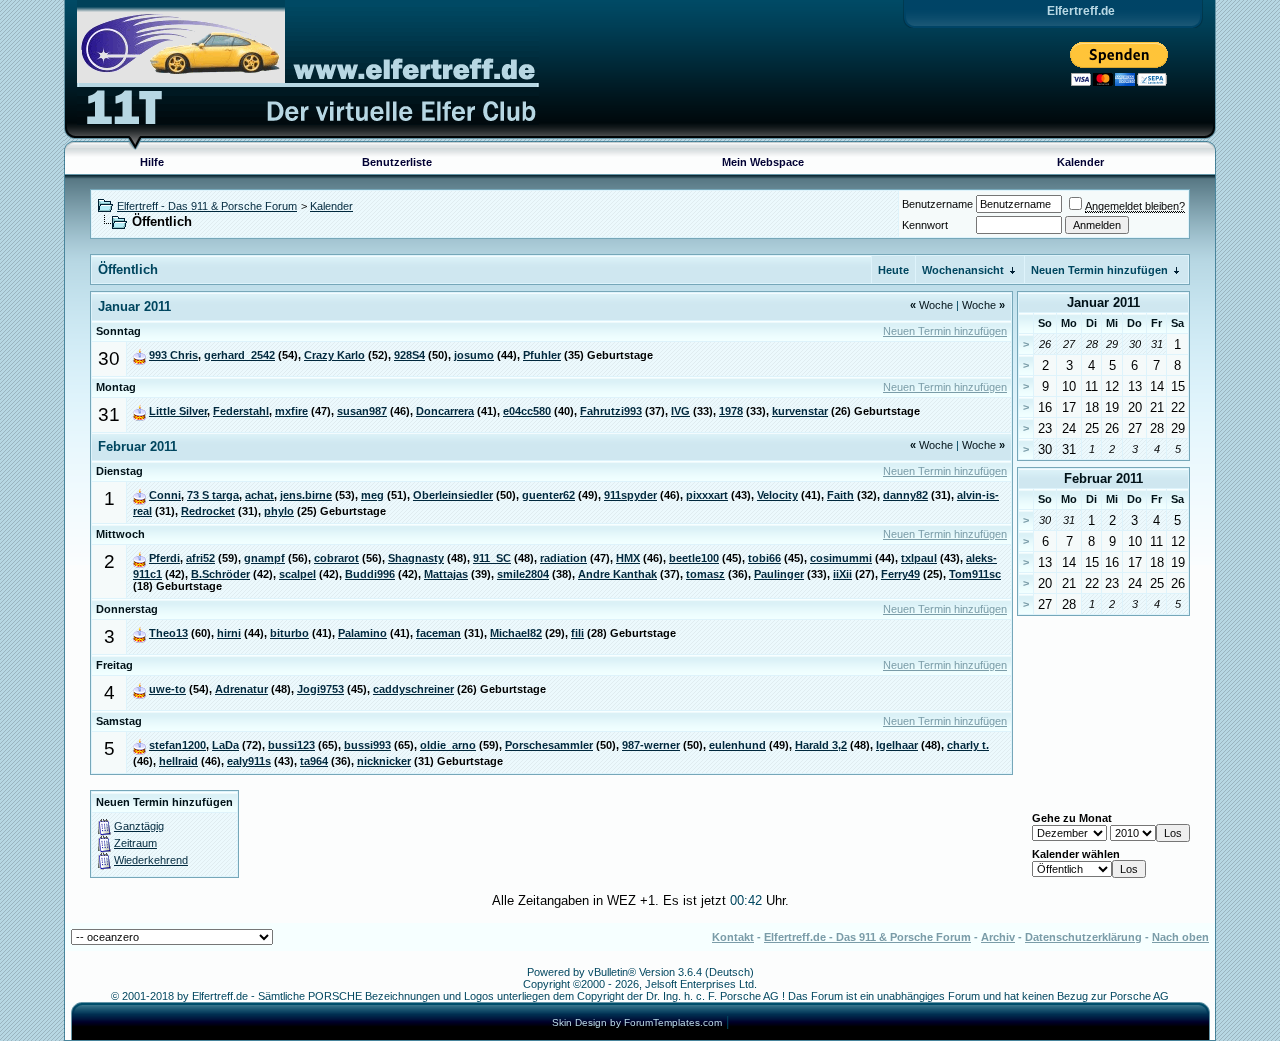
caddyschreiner (413, 689)
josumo (474, 355)
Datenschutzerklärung (1083, 937)
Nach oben (1180, 937)
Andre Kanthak (617, 574)
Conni (165, 495)
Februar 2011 (1103, 478)
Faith (840, 495)
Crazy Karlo (334, 355)
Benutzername (937, 204)
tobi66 (764, 558)
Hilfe (152, 162)
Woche (931, 305)
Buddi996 (370, 574)
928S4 (409, 355)
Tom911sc (975, 574)
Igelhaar (897, 745)
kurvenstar (800, 411)
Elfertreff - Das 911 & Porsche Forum (207, 206)
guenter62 (548, 495)
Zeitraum (135, 843)
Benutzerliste (397, 162)
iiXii (842, 574)
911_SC (492, 558)
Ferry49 (900, 574)
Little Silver (178, 411)
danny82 (905, 495)
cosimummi (841, 558)
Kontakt (733, 937)
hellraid (178, 761)
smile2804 (523, 574)
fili (577, 633)
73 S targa (213, 495)
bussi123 (291, 745)
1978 (731, 411)
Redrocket (208, 511)
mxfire (291, 411)
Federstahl (241, 411)
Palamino (362, 633)
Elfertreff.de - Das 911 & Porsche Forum (867, 937)
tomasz (705, 574)
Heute (893, 270)
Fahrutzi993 (611, 411)
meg (372, 495)
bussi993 (367, 745)
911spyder (630, 495)
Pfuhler (542, 355)
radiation (563, 558)
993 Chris (173, 355)
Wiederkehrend (151, 860)
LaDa (225, 745)
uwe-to (167, 689)
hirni (229, 633)
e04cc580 (527, 411)
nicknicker (384, 761)
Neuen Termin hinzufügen (1099, 270)
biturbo (289, 633)
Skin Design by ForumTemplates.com (637, 1022)
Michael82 (516, 633)
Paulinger (779, 574)
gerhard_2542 (239, 355)
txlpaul (919, 558)
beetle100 (694, 558)
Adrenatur (241, 689)
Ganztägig (139, 826)
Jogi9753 (320, 689)
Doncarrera (445, 411)
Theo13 (168, 633)
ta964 (314, 761)
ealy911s (249, 761)
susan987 (362, 411)
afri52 (200, 558)
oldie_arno (448, 745)
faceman (438, 633)
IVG (680, 411)
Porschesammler (549, 745)
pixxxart (707, 495)
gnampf (264, 558)
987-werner (651, 745)
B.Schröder (220, 574)
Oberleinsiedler (453, 495)
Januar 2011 (1103, 302)
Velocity (777, 495)
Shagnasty (416, 558)
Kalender (1080, 162)
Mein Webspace (763, 162)
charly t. (968, 745)
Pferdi (164, 558)
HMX (628, 558)
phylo (279, 511)
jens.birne (306, 495)
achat (259, 495)
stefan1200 (177, 745)
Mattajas (446, 574)
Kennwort (925, 225)
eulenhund (737, 745)
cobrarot (336, 558)
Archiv (998, 937)
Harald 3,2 (821, 745)
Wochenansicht (963, 270)
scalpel (297, 574)
